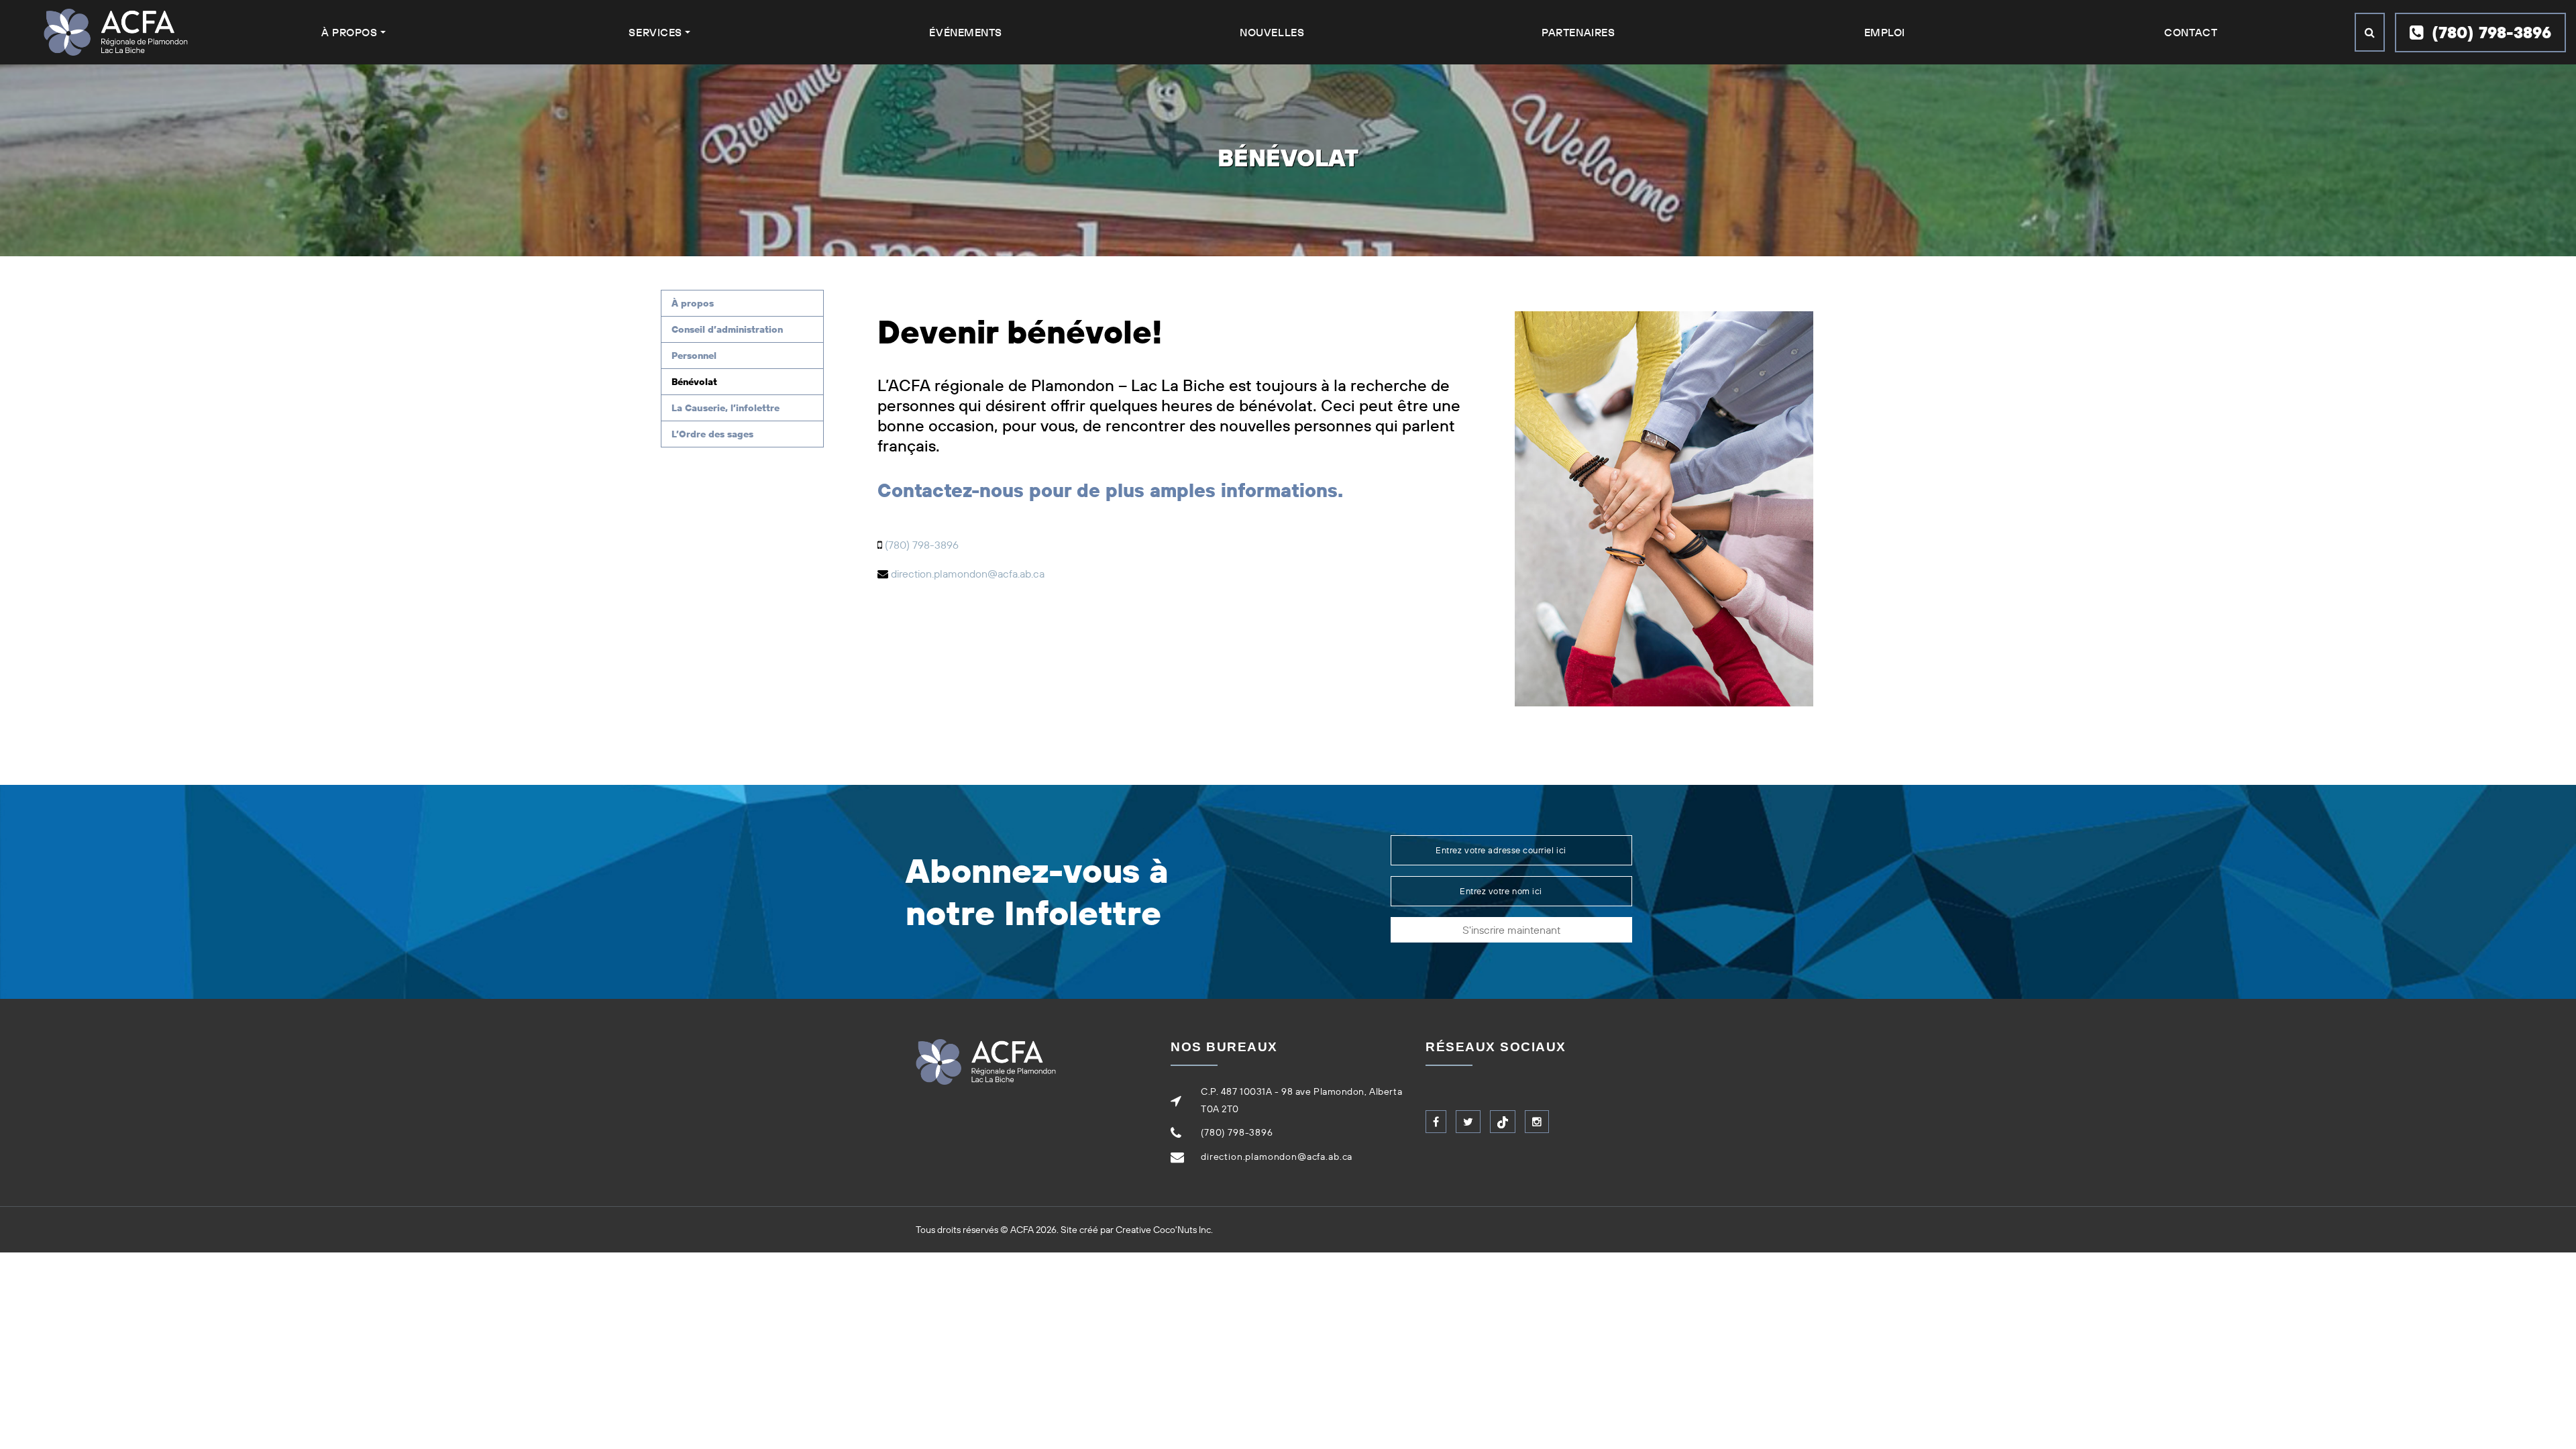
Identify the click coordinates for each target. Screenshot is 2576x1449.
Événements (966, 32)
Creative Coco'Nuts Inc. (1164, 1230)
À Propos (349, 32)
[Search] (2370, 32)
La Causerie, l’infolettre (726, 408)
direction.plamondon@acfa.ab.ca (968, 574)
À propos (693, 303)
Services (655, 32)
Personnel (694, 356)
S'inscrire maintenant (1511, 930)
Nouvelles (1272, 32)
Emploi (1885, 32)
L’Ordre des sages (712, 434)
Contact (2191, 32)
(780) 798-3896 (2489, 32)
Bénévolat (694, 382)
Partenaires (1578, 32)
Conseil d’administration (727, 329)
